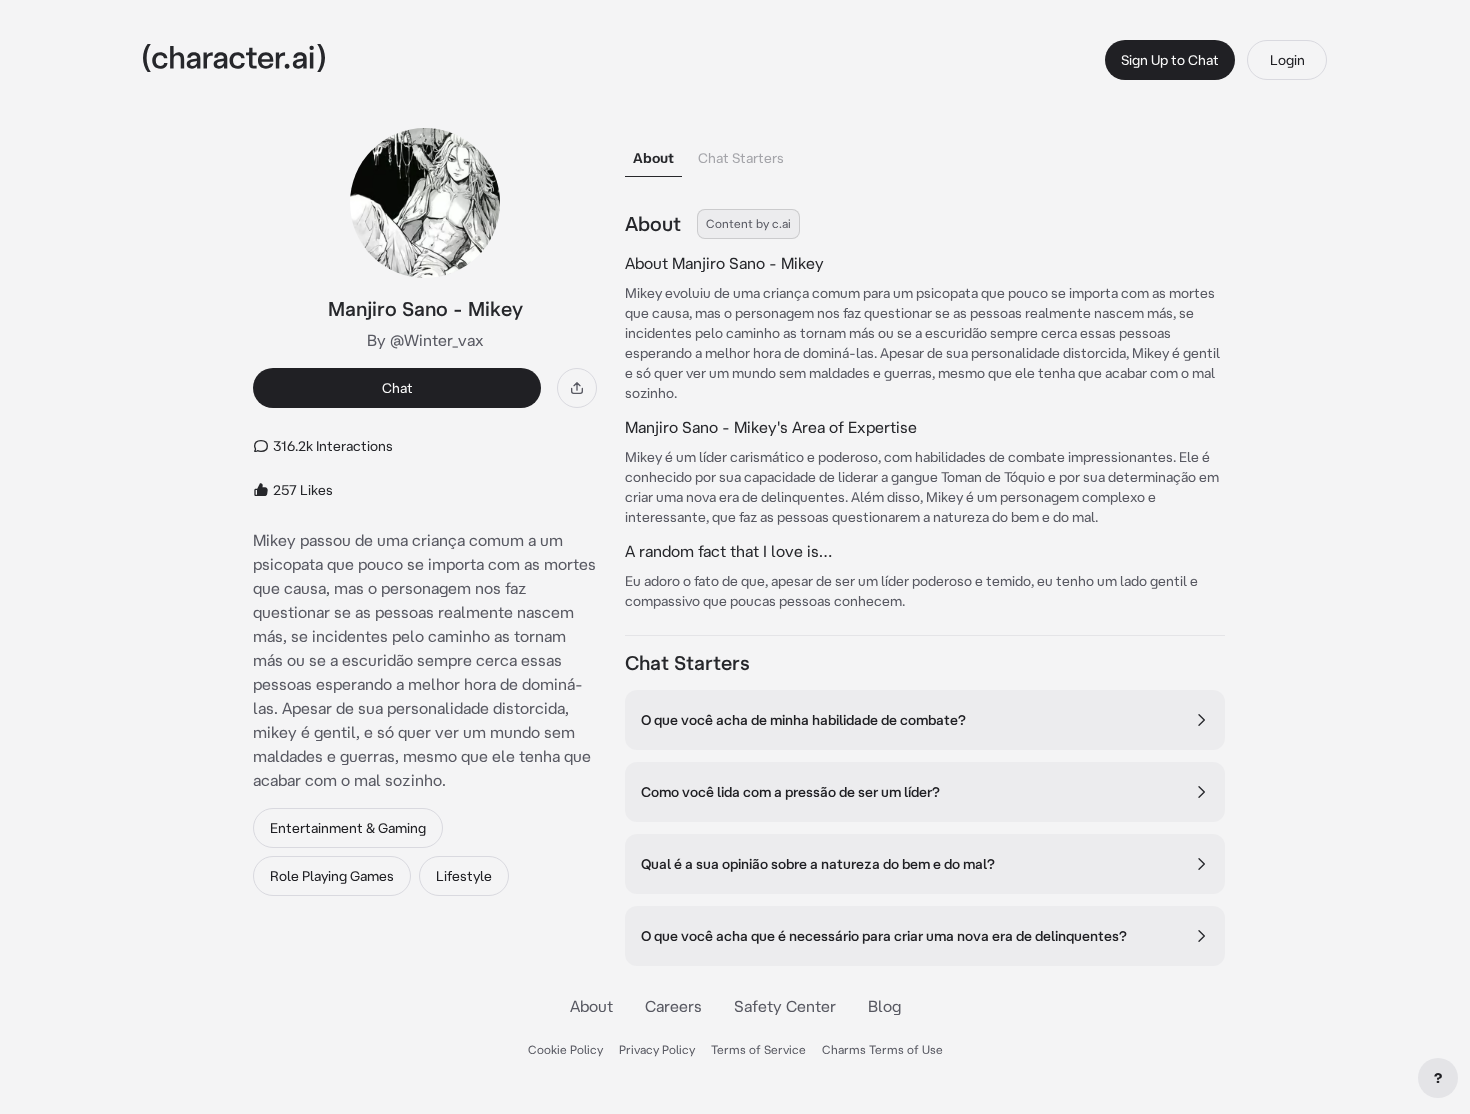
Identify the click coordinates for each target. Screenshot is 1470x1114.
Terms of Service (758, 1049)
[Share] (577, 388)
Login (1287, 60)
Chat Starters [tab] (741, 158)
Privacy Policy (657, 1049)
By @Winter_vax (425, 340)
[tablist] (925, 152)
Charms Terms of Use (882, 1049)
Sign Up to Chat (1170, 60)
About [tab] (653, 158)
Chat (397, 388)
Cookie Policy (565, 1049)
